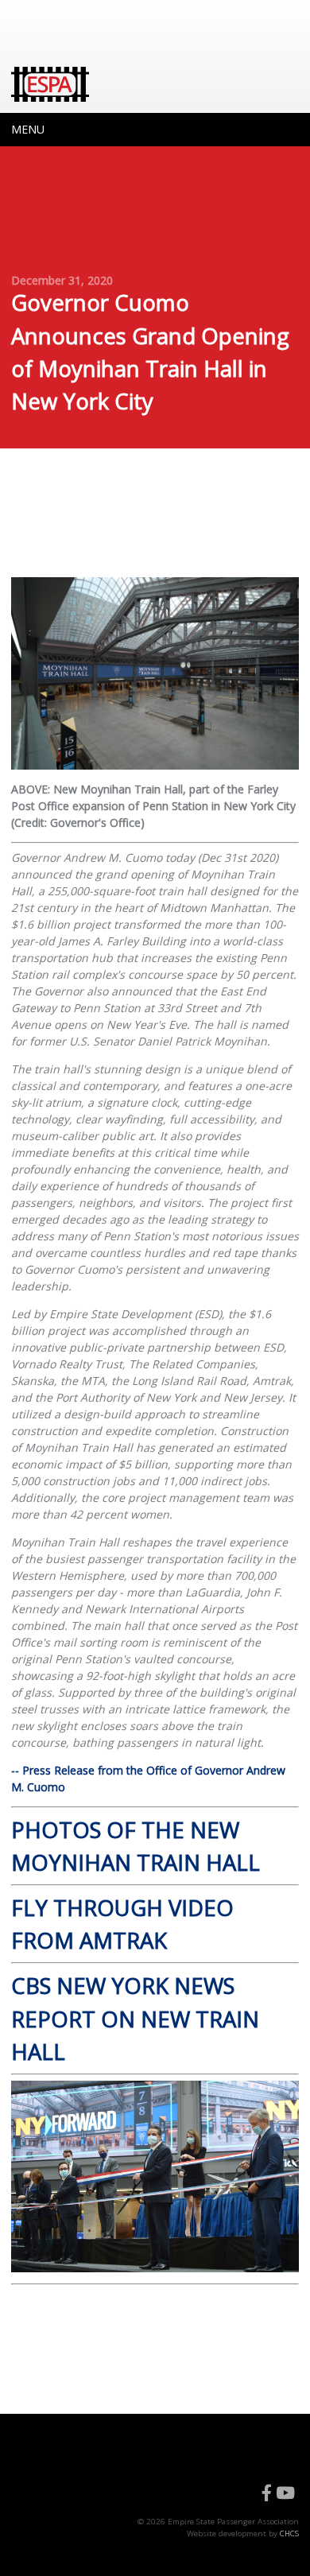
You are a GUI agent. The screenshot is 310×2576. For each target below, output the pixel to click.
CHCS (289, 2533)
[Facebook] (267, 2493)
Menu (28, 129)
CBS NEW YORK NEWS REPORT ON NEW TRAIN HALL (135, 2018)
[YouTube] (285, 2493)
